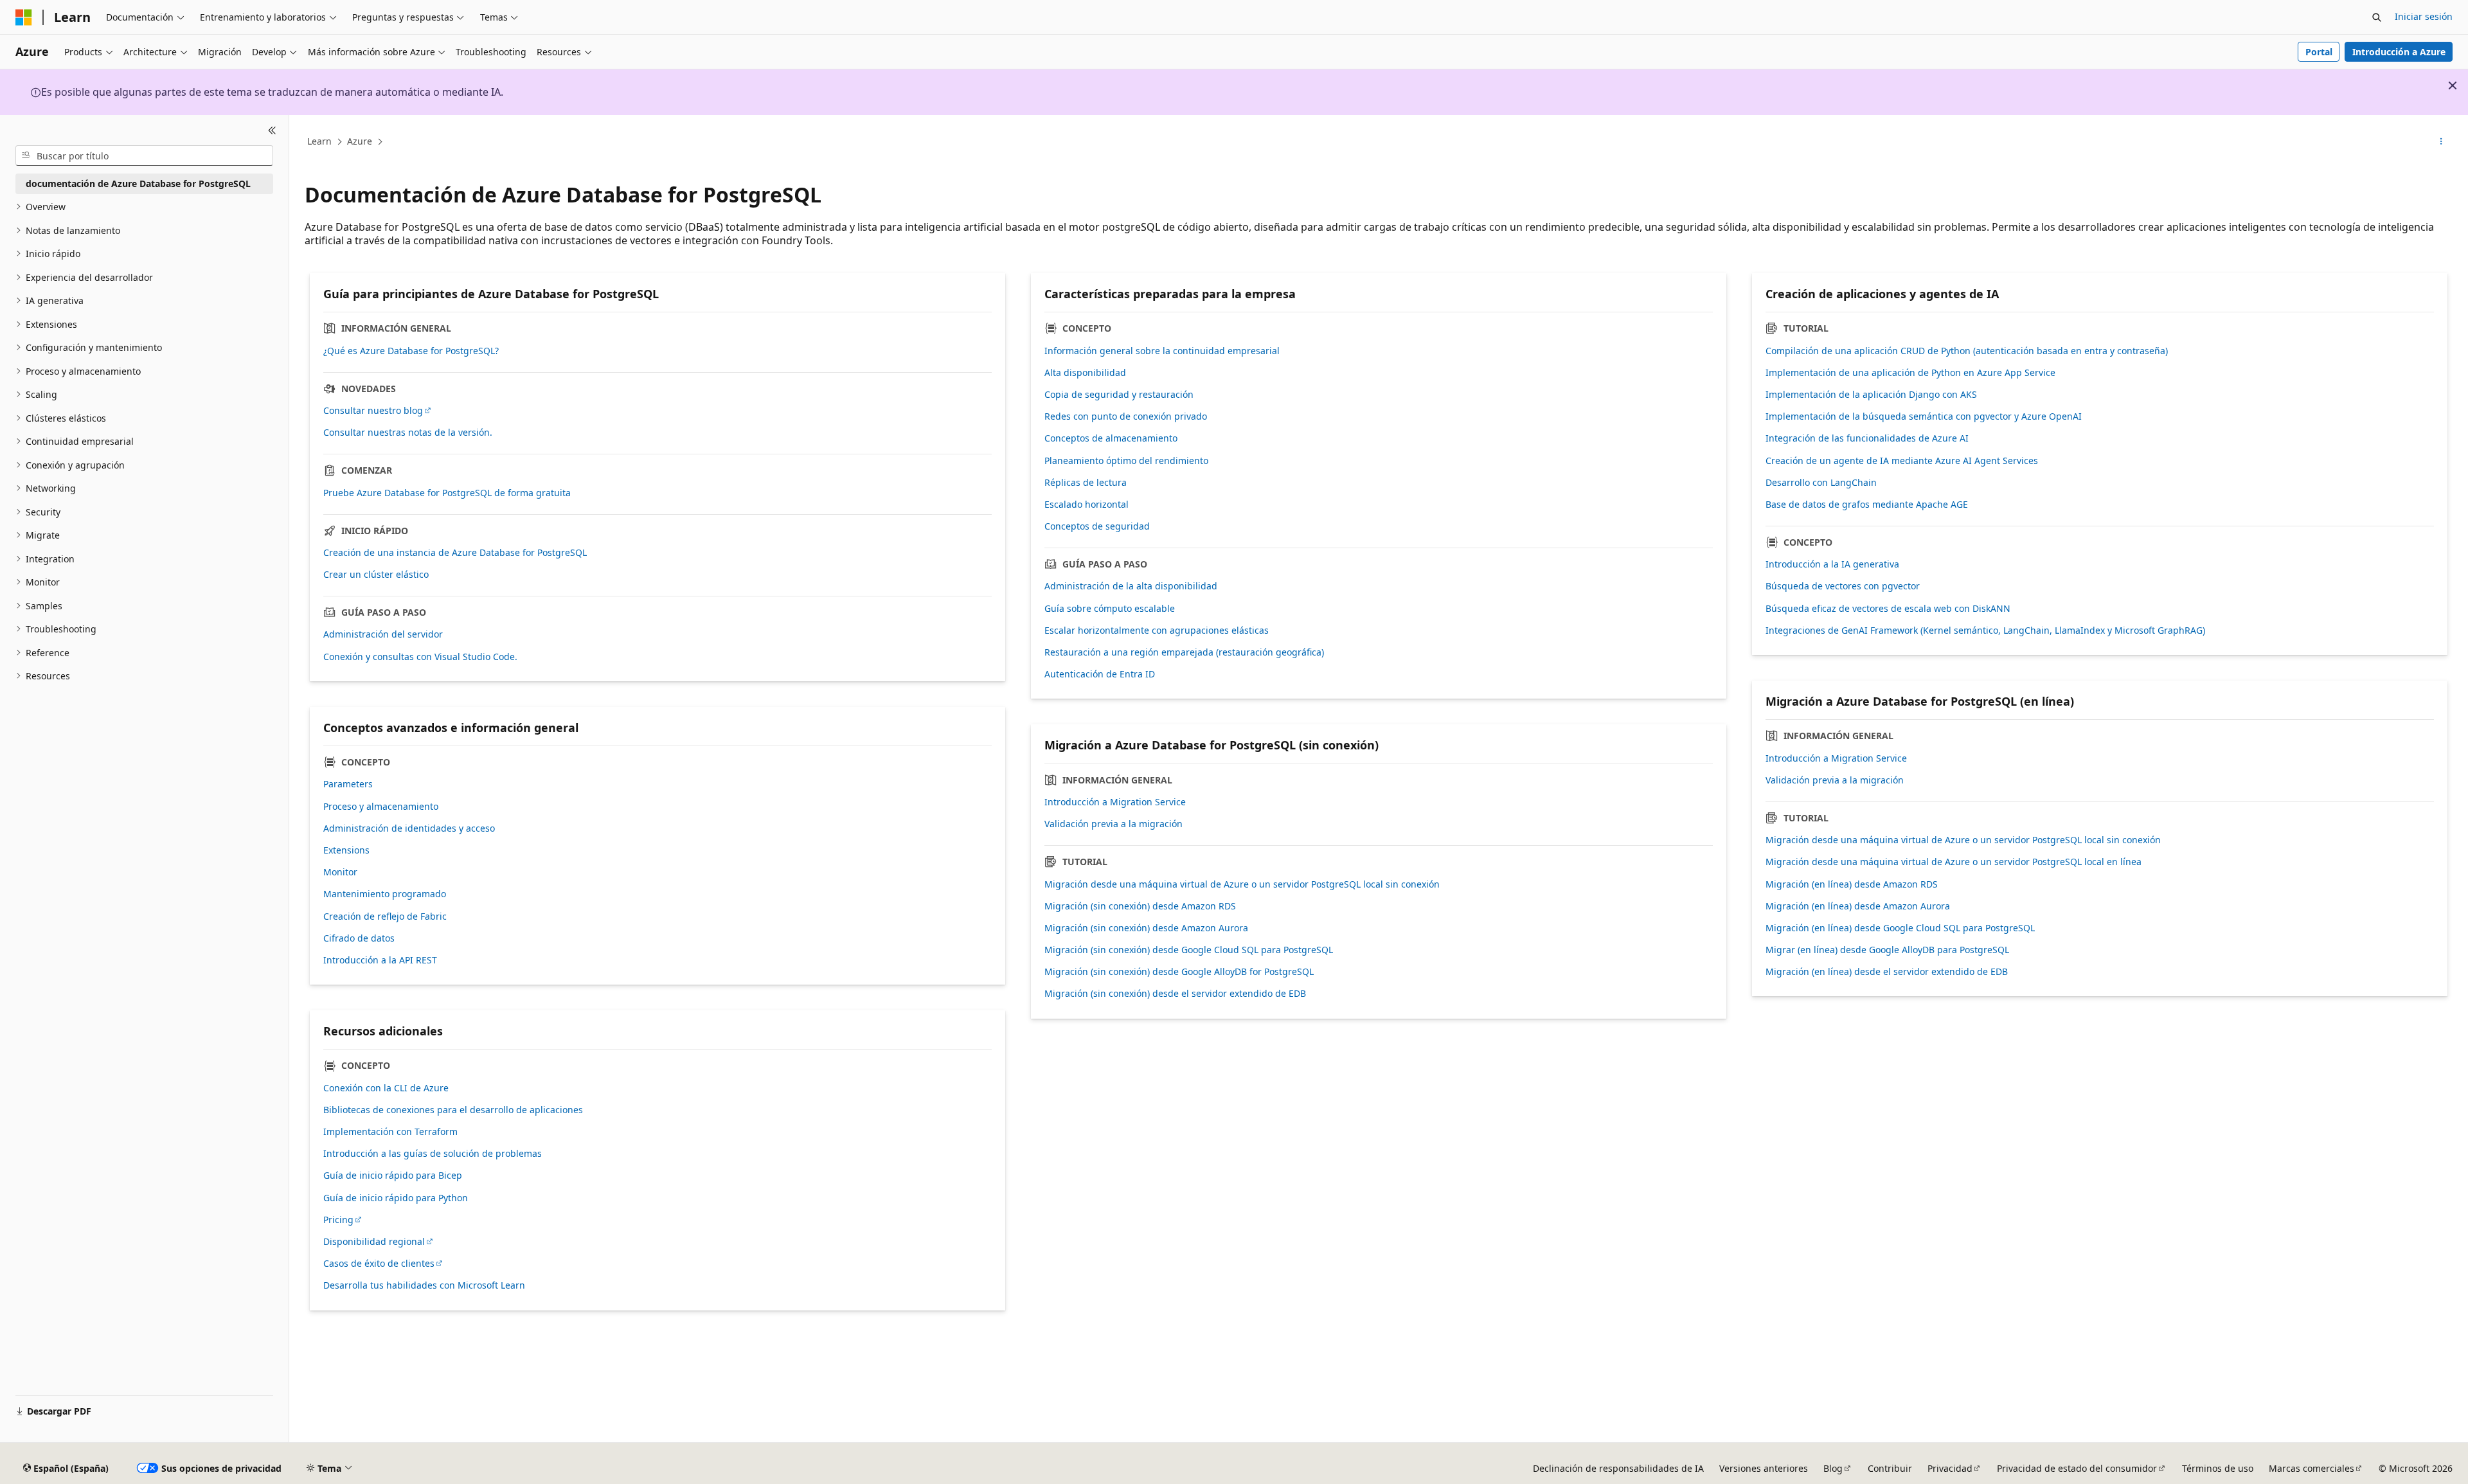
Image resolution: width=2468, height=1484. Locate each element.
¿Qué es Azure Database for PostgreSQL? (411, 351)
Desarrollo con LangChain (1821, 483)
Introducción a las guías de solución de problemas (433, 1154)
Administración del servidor (383, 634)
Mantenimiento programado (385, 894)
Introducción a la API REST (380, 960)
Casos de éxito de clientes (379, 1264)
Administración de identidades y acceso (409, 828)
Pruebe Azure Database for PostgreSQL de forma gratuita (447, 493)
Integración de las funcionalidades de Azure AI (1867, 438)
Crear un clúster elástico (376, 575)
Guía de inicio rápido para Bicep (393, 1176)
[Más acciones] (2441, 142)
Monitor (340, 872)
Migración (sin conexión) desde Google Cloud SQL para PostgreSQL (1189, 950)
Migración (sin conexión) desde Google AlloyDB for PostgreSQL (1179, 972)
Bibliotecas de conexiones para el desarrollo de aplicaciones (453, 1110)
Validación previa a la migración (1113, 824)
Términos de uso (2218, 1468)
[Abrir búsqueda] (2377, 17)
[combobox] (144, 156)
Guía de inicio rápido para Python (396, 1198)
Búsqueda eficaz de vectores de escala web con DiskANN (1888, 609)
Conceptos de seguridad (1097, 526)
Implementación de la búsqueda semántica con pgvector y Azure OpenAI (1924, 416)
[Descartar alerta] (2453, 85)
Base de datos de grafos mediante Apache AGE (1867, 505)
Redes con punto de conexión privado (1126, 416)
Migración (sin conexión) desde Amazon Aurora (1146, 928)
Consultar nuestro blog (373, 411)
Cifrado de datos (359, 938)
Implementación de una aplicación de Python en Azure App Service (1910, 373)
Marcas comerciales (2312, 1468)
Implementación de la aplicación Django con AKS (1871, 395)
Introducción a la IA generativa (1832, 564)
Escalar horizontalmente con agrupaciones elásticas (1157, 630)
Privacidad (1950, 1468)
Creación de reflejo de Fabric (385, 916)
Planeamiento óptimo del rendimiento (1126, 461)
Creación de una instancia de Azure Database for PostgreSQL (455, 553)
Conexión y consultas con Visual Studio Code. (420, 657)
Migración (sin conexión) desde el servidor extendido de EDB (1175, 994)
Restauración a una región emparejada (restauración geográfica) (1184, 652)
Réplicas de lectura (1086, 483)
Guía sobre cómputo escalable (1110, 609)
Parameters (348, 784)
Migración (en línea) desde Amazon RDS (1852, 884)
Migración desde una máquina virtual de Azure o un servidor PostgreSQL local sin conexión (1242, 884)
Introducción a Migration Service (1115, 802)
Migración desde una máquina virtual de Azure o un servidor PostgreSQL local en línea (1954, 862)
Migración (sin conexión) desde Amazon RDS (1140, 906)
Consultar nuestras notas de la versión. (408, 433)
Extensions (346, 850)
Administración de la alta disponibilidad (1131, 586)
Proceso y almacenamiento (381, 807)
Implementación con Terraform (390, 1132)
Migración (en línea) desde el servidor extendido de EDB (1887, 972)
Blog (1833, 1468)
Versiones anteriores (1764, 1468)
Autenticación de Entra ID (1100, 674)
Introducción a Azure (2399, 52)
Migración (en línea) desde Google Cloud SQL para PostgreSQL (1900, 928)
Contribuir (1890, 1468)
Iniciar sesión (2424, 16)
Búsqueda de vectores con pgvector (1843, 586)
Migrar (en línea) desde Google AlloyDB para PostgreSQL (1887, 950)
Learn (319, 141)
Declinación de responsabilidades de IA (1618, 1468)
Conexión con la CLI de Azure (386, 1088)
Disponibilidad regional (374, 1242)
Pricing (338, 1220)
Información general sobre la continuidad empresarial (1162, 351)
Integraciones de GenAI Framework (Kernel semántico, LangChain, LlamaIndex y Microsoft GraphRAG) (1985, 630)
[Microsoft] (24, 17)
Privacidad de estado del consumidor (2077, 1468)
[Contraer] (272, 130)
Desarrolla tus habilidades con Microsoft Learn (424, 1285)
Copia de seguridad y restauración (1119, 395)
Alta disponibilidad (1085, 373)
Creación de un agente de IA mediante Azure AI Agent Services (1902, 461)
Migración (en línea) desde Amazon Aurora (1858, 906)
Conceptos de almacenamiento (1111, 438)
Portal (2319, 52)
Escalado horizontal (1086, 505)
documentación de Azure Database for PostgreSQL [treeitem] (138, 183)
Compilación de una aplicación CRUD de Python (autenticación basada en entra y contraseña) (1967, 351)
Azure (360, 141)
